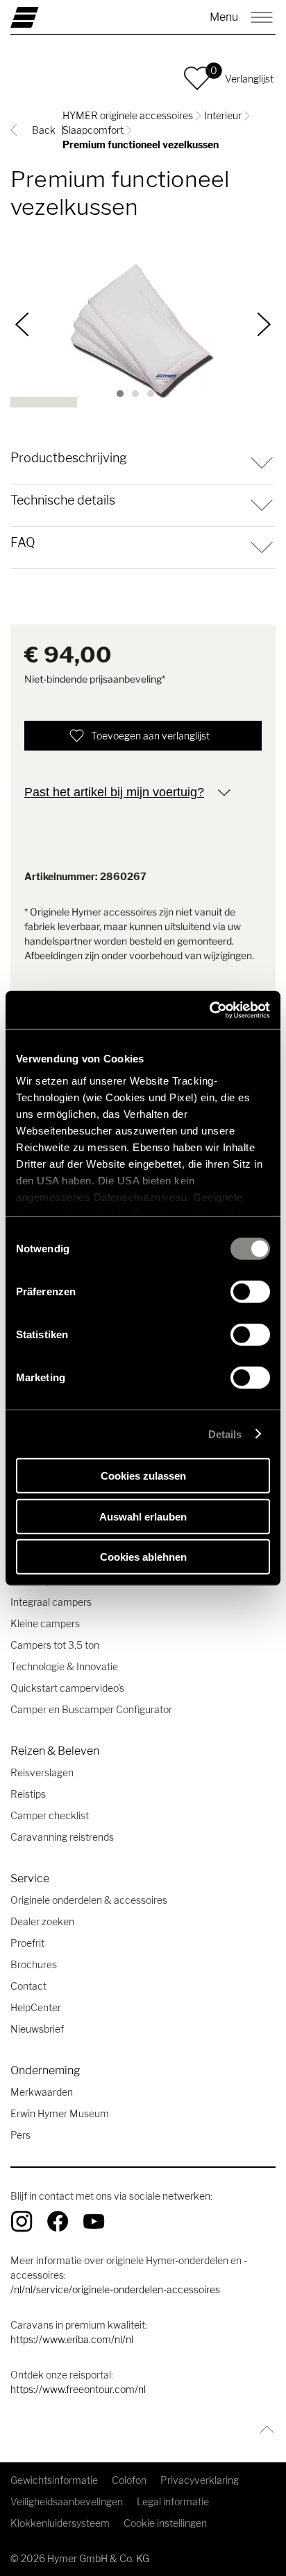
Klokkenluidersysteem (60, 2523)
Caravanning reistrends (62, 1837)
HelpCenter (36, 2007)
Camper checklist (50, 1815)
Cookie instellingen (165, 2523)
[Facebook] (58, 2221)
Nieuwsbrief (37, 2029)
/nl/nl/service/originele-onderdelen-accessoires (115, 2289)
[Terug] (23, 324)
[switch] (250, 1292)
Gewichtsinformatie (54, 2480)
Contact (28, 1986)
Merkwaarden (42, 2092)
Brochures (34, 1964)
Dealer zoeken (42, 1921)
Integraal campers (51, 1602)
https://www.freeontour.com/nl (78, 2389)
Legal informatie (173, 2501)
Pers (20, 2135)
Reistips (28, 1794)
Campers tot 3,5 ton (55, 1645)
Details (225, 1434)
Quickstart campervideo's (67, 1688)
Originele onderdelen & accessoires (89, 1900)
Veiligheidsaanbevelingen (67, 2501)
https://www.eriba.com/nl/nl (72, 2339)
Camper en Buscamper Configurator (91, 1709)
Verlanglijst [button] (249, 79)
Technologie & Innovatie (64, 1666)
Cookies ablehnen (143, 1557)
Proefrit (27, 1943)
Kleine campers (45, 1623)
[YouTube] (94, 2221)
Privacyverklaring (200, 2480)
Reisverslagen (42, 1772)
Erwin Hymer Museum (60, 2113)
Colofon (129, 2480)
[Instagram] (22, 2221)
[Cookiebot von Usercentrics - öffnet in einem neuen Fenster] (209, 1010)
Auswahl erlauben (143, 1516)
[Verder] (264, 324)
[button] (197, 78)
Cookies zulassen (143, 1476)
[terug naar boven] (263, 2429)
